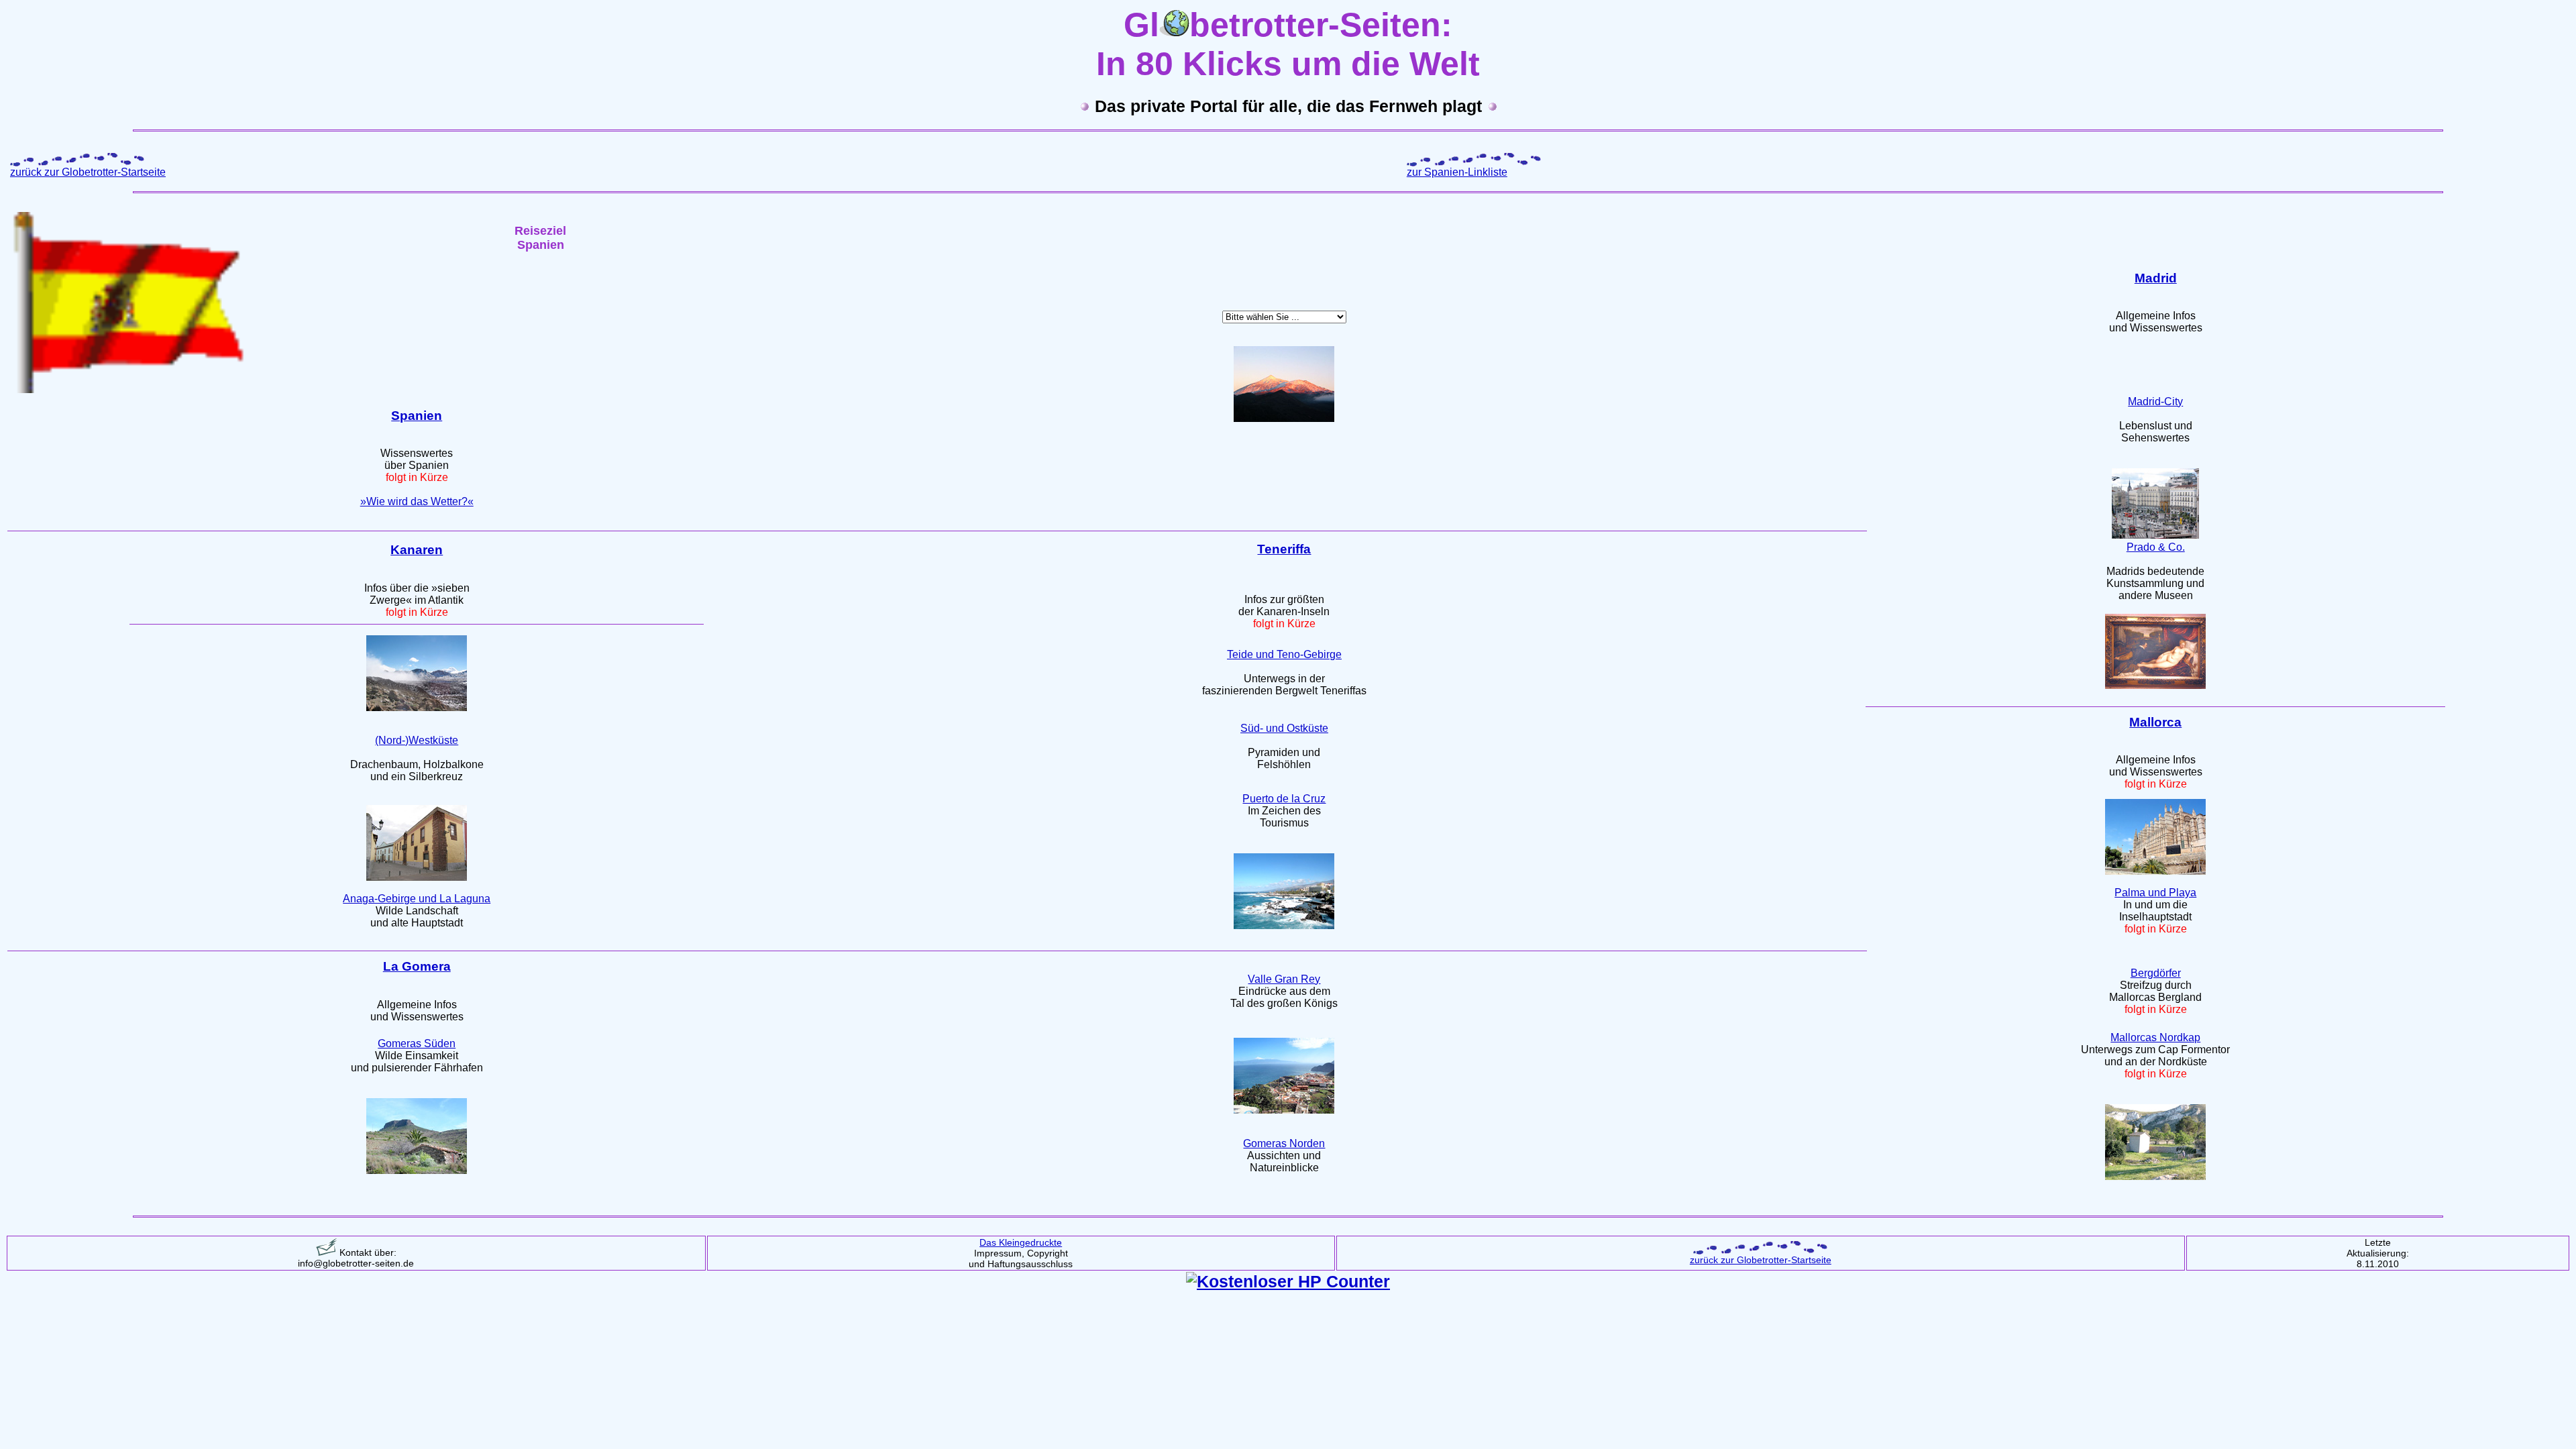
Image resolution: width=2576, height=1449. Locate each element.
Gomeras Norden (1284, 1143)
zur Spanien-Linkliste (1457, 172)
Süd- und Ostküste (1284, 728)
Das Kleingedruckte (1021, 1242)
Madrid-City (2155, 401)
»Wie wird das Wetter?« (417, 501)
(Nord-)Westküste (417, 740)
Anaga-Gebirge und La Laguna (417, 899)
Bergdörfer (2156, 973)
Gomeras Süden (417, 1043)
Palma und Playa (2155, 893)
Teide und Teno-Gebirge (1284, 654)
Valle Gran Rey (1284, 979)
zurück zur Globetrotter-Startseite (88, 172)
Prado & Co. (2156, 547)
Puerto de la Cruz (1284, 799)
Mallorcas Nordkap (2155, 1037)
